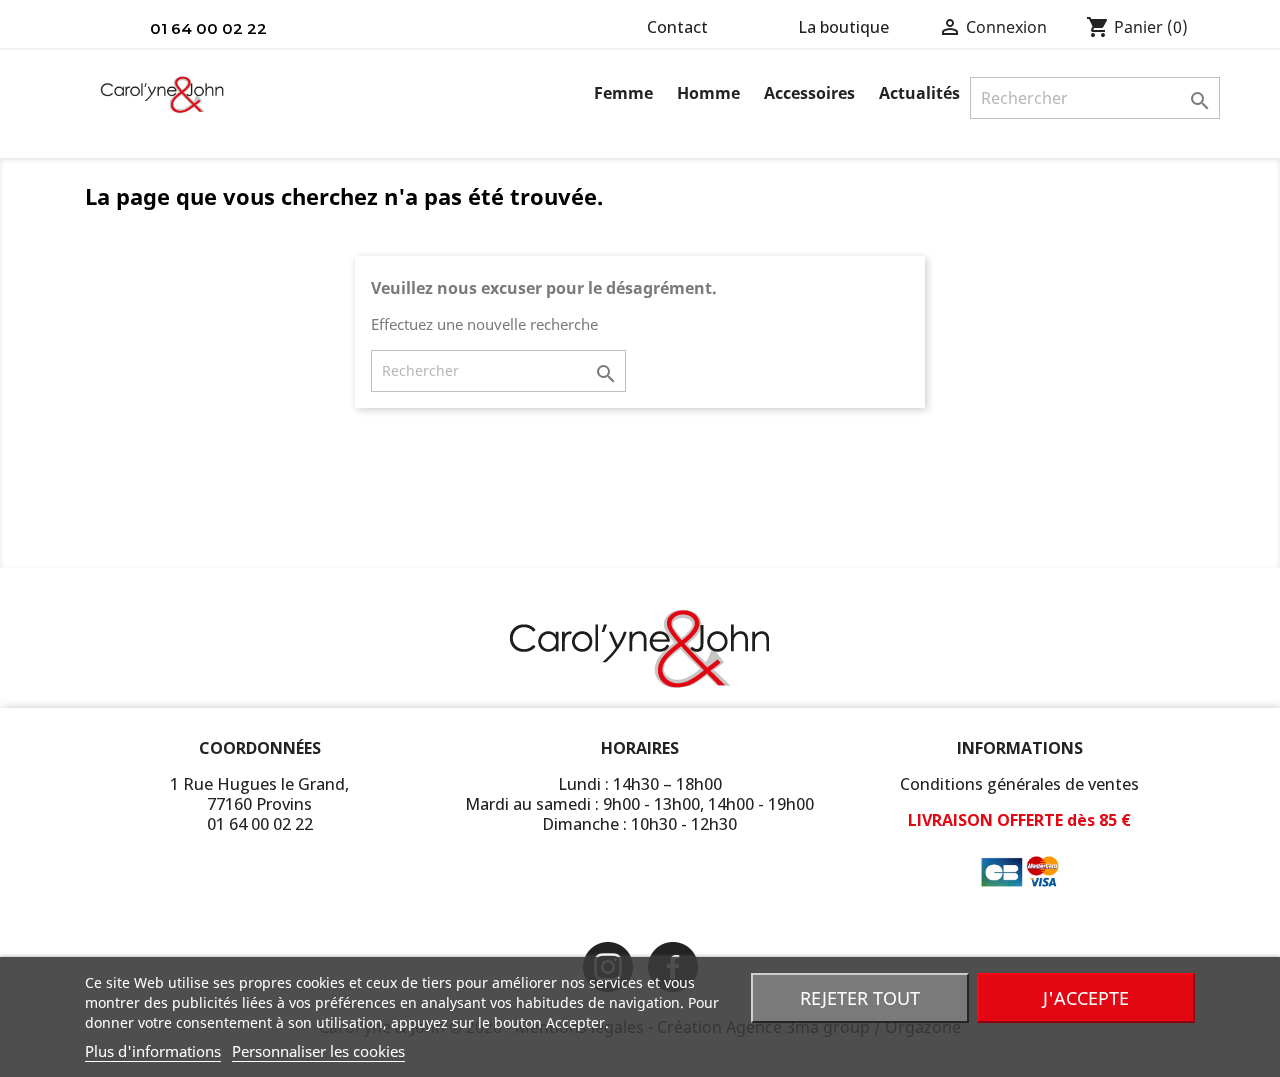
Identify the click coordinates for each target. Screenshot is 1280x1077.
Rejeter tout (860, 998)
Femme (623, 93)
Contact (677, 27)
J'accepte (1086, 998)
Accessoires (809, 93)
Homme (708, 93)
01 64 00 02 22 (208, 28)
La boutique (843, 27)
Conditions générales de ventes (1019, 784)
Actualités (919, 93)
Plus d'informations (153, 1051)
